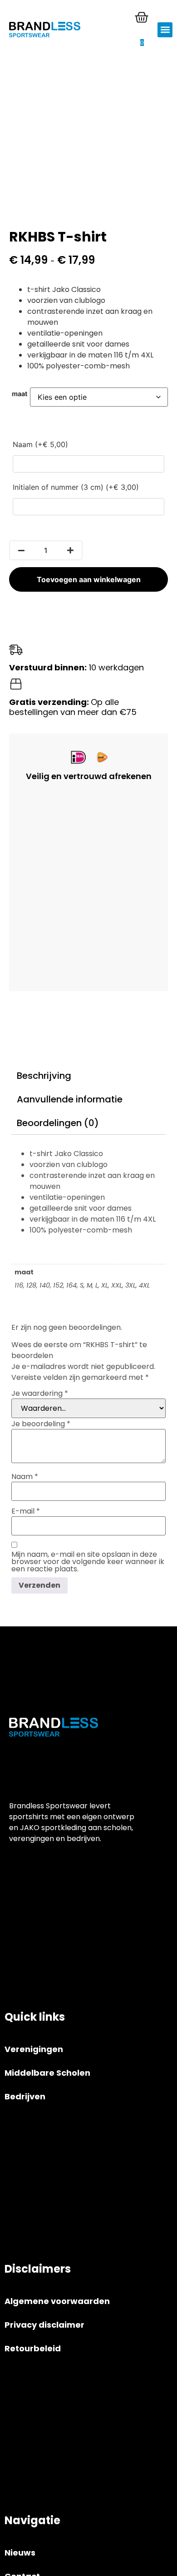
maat (20, 394)
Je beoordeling (41, 1424)
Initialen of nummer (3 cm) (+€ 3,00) (76, 487)
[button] (165, 30)
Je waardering (40, 1394)
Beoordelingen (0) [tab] (58, 1123)
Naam (25, 1477)
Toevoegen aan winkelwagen (89, 579)
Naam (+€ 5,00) (40, 444)
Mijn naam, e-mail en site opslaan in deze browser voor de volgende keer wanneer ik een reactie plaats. (88, 1562)
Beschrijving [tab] (44, 1076)
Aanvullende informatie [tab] (70, 1099)
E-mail (26, 1511)
